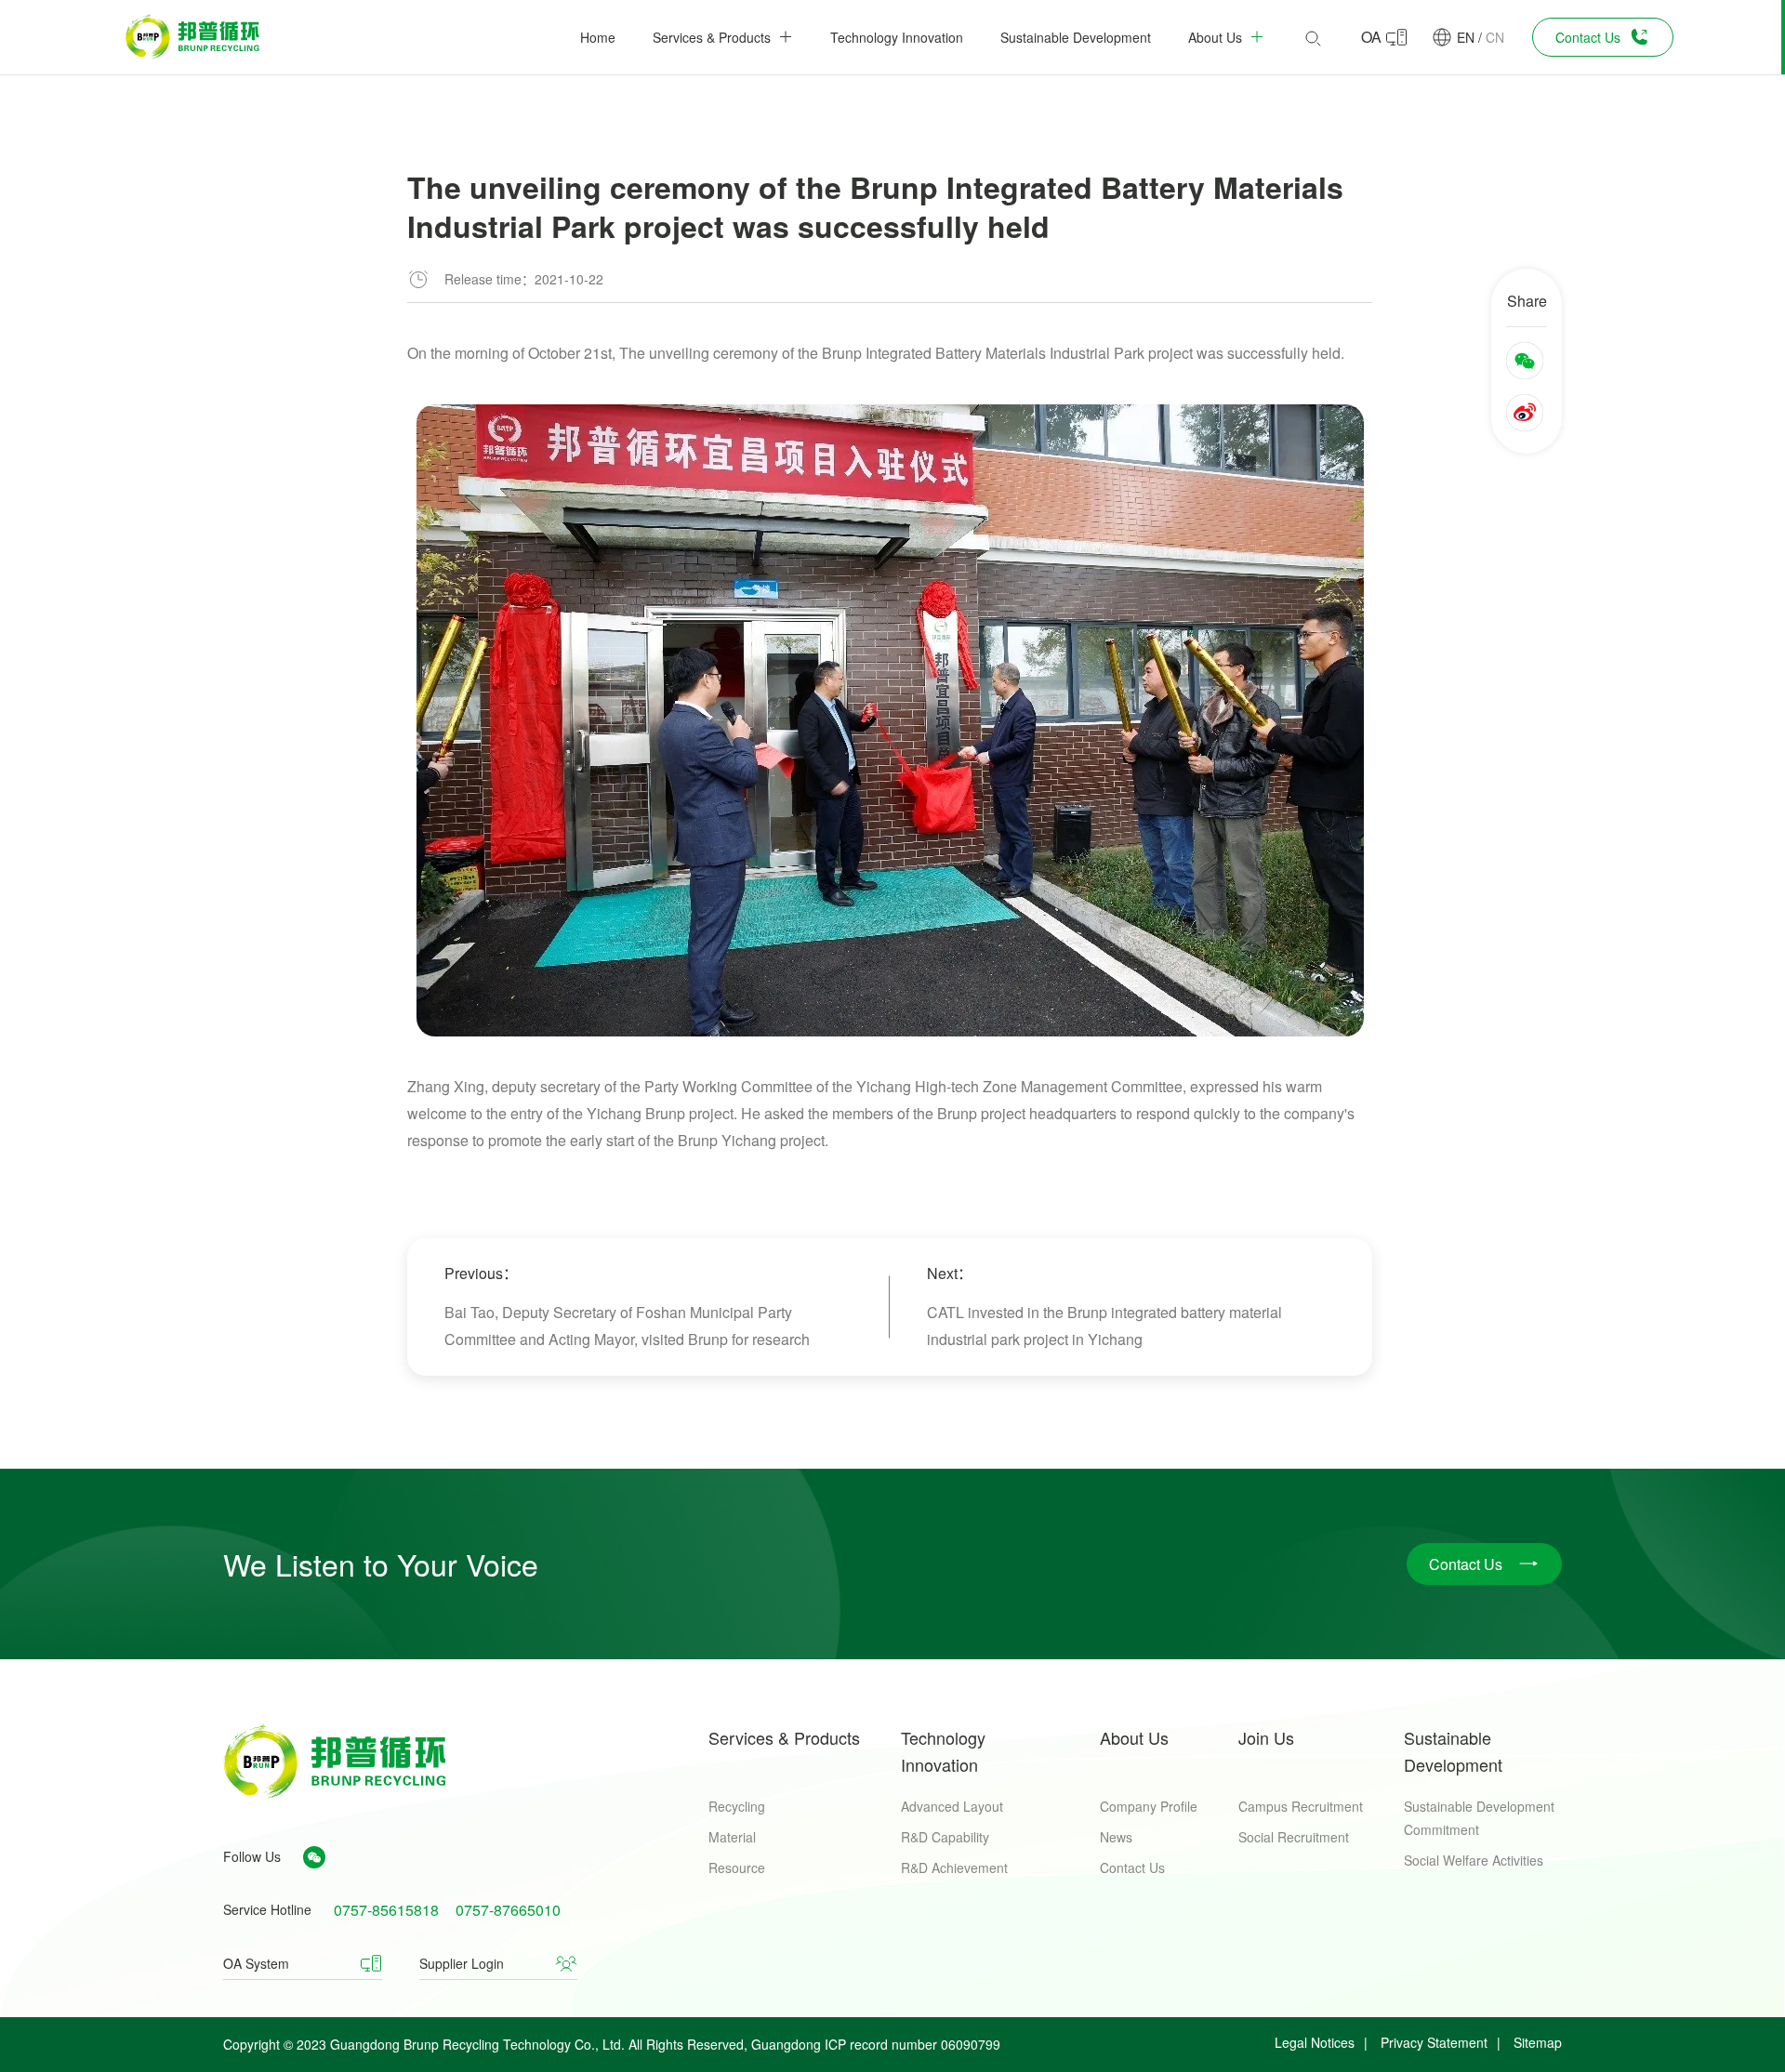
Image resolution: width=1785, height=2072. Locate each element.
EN (1466, 37)
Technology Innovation (943, 1751)
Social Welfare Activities (1474, 1860)
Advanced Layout (952, 1806)
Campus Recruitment (1301, 1806)
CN (1495, 37)
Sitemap (1538, 2042)
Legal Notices (1315, 2042)
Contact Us (1132, 1867)
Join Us (1266, 1737)
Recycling (737, 1806)
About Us (1134, 1737)
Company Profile (1149, 1806)
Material (732, 1837)
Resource (737, 1867)
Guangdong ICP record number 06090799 (876, 2044)
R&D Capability (945, 1837)
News (1116, 1837)
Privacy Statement (1434, 2042)
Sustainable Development (1453, 1751)
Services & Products (784, 1737)
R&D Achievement (954, 1867)
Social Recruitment (1294, 1837)
